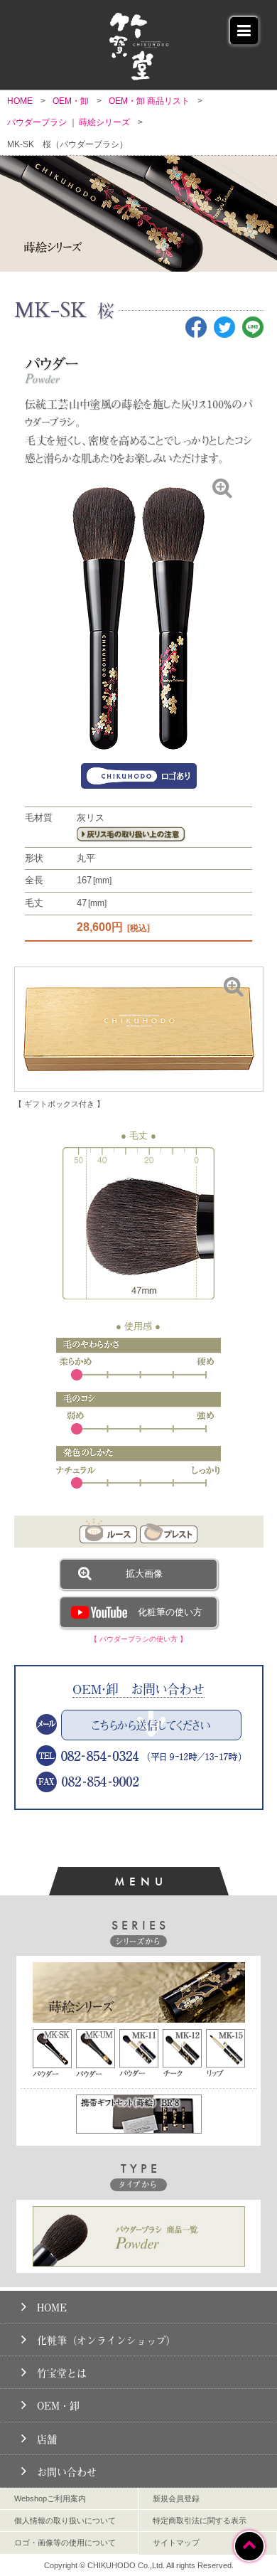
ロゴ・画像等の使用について (65, 2543)
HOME (52, 2308)
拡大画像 (144, 1574)
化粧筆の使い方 (170, 1612)
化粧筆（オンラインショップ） (107, 2340)
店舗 (47, 2439)
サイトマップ (176, 2543)
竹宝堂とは (62, 2373)
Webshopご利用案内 (50, 2498)
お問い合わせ (67, 2472)
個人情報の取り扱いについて (65, 2521)
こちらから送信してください (151, 1725)
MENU (141, 1881)
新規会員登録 (176, 2498)
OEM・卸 (58, 2406)
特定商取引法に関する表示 (200, 2521)
